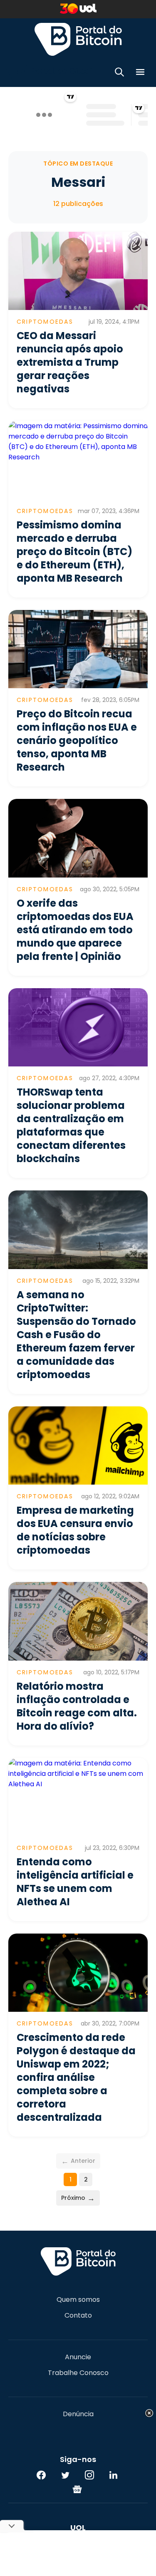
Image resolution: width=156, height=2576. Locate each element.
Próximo (78, 2198)
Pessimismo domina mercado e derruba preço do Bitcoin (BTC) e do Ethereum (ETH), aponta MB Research (74, 552)
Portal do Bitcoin (78, 39)
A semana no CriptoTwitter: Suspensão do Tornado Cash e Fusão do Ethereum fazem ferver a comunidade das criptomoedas (76, 1335)
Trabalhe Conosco (78, 2373)
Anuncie (78, 2357)
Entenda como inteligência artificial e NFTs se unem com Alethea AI (75, 1882)
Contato (78, 2316)
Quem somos (78, 2300)
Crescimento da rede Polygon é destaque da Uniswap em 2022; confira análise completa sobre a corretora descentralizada (76, 2077)
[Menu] (140, 73)
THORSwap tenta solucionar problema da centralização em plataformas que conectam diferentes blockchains (71, 1125)
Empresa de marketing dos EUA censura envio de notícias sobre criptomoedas (75, 1530)
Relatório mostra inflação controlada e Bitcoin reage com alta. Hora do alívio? (77, 1706)
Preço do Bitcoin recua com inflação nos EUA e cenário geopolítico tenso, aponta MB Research (77, 740)
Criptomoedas (45, 322)
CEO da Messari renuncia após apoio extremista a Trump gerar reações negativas (70, 362)
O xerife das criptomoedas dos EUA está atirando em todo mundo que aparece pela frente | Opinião (75, 930)
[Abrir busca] (119, 73)
